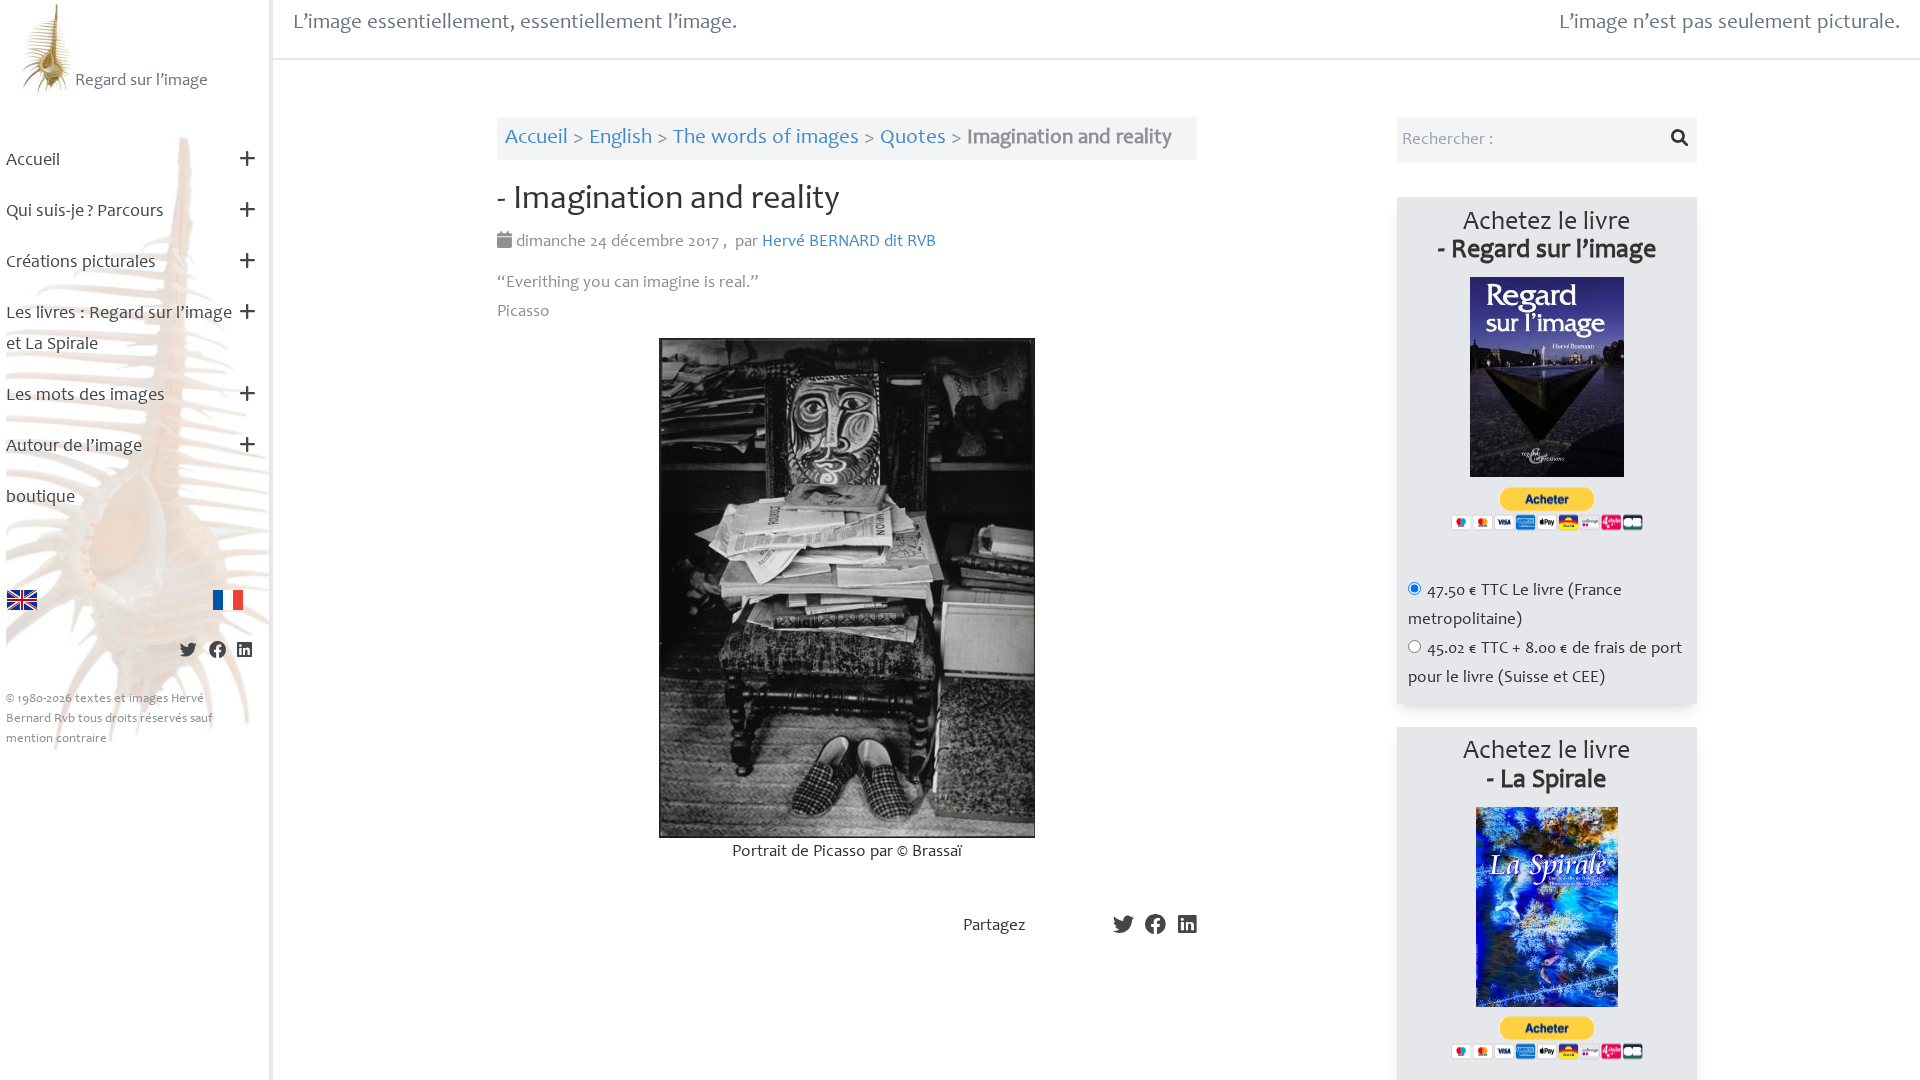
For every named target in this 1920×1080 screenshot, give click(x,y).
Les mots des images (85, 396)
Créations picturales (81, 263)
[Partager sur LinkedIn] (244, 652)
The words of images (766, 138)
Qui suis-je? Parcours (85, 212)
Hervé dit (849, 242)
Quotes (913, 138)
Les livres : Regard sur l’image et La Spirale (119, 329)
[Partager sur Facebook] (217, 652)
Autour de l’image (74, 447)
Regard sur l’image (141, 81)
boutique (40, 498)
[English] (22, 600)
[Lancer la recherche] (1679, 140)
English (620, 138)
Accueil (33, 161)
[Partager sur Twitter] (188, 652)
